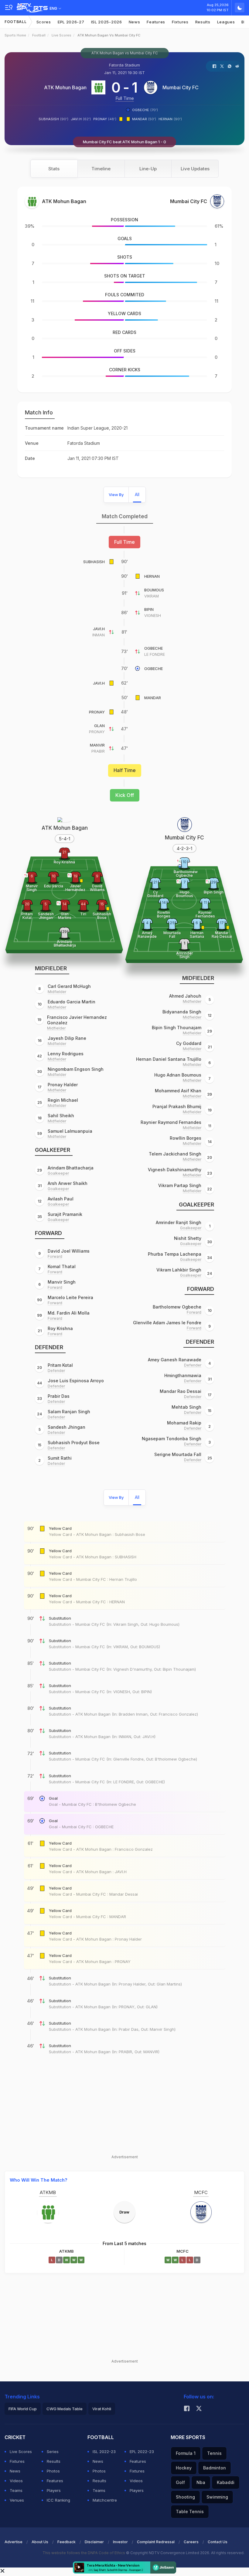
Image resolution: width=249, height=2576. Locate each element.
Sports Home (15, 35)
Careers (191, 2542)
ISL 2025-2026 (107, 22)
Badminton (215, 2468)
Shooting (185, 2497)
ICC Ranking (58, 2500)
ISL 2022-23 (104, 2452)
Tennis (214, 2453)
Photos (53, 2471)
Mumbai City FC (181, 87)
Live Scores (61, 35)
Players (54, 2490)
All (137, 494)
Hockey (184, 2468)
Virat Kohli (102, 2409)
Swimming (217, 2497)
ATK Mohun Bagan (65, 87)
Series (53, 2452)
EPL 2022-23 (142, 2452)
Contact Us (218, 2542)
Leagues (226, 22)
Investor (120, 2542)
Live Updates (195, 169)
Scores (44, 22)
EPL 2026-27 (71, 22)
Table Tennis (190, 2511)
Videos (16, 2481)
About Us (40, 2542)
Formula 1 (186, 2453)
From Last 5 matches (124, 2243)
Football (16, 22)
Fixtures (180, 22)
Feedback (67, 2542)
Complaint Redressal (156, 2542)
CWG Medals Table (65, 2409)
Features (156, 22)
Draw (124, 2212)
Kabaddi (226, 2482)
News (135, 22)
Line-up (148, 169)
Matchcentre (105, 2500)
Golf (180, 2482)
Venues (17, 2500)
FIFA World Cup (23, 2409)
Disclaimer (94, 2542)
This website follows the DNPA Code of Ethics (84, 2553)
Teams (16, 2490)
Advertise (14, 2542)
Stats (54, 169)
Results (203, 22)
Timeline (101, 169)
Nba (201, 2482)
